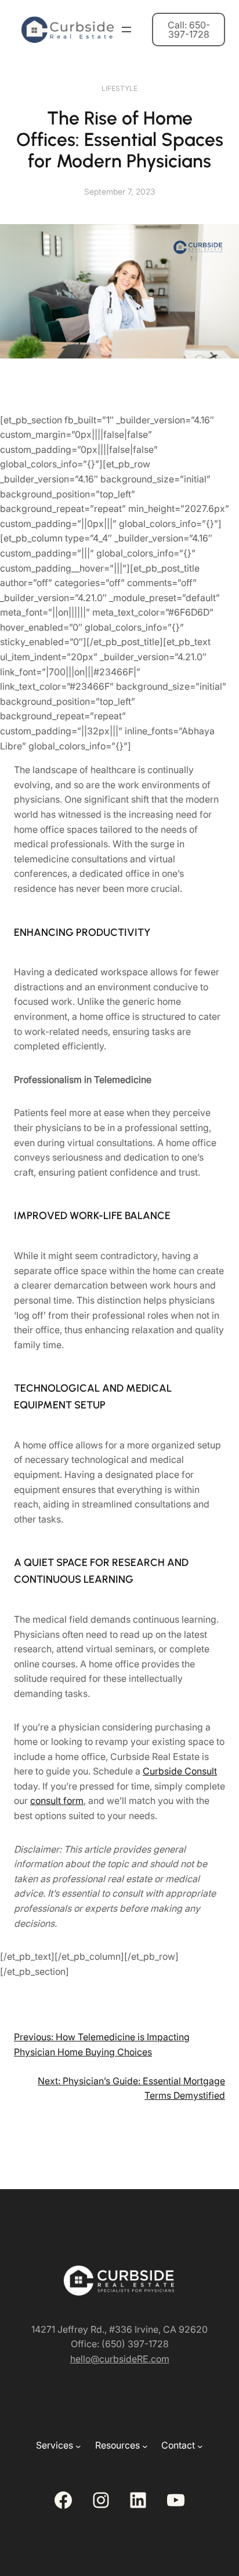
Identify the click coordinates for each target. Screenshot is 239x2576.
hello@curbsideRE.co (116, 2359)
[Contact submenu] (200, 2446)
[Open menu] (126, 30)
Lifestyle (119, 88)
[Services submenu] (78, 2446)
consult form (57, 1801)
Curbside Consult (180, 1771)
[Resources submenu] (145, 2446)
